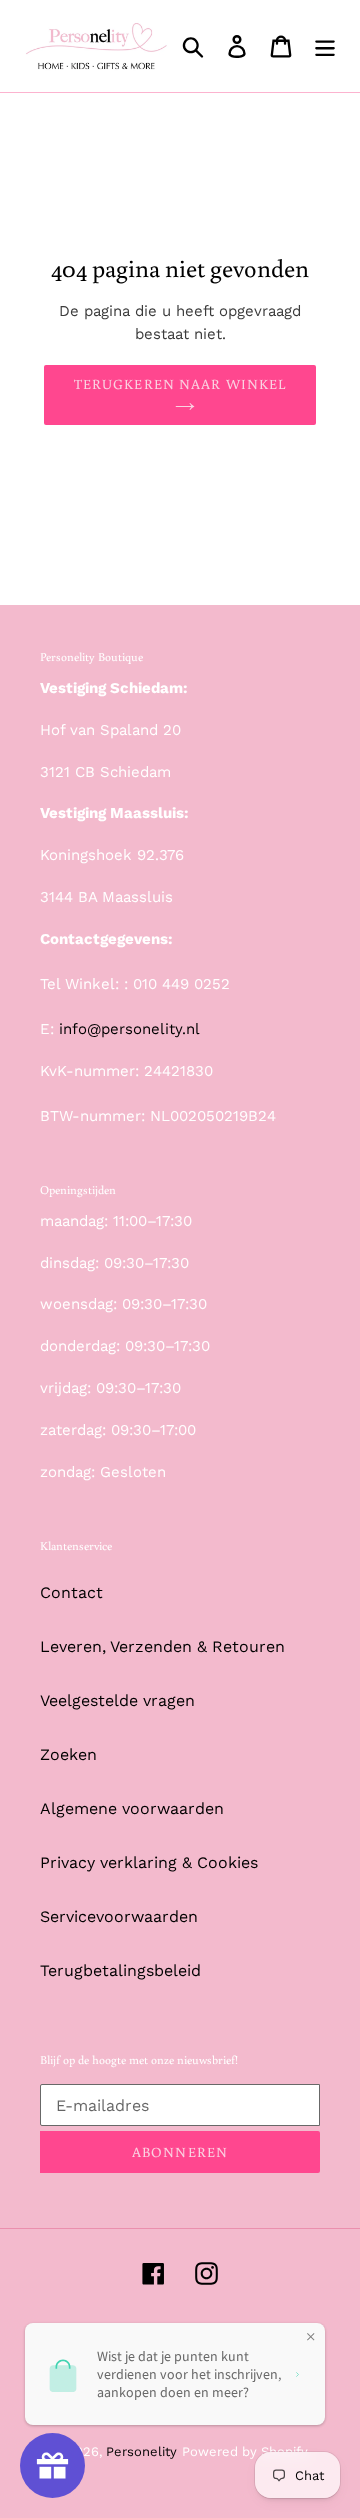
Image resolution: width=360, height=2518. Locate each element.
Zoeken (68, 1754)
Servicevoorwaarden (119, 1916)
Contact (71, 1592)
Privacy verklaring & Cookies (149, 1862)
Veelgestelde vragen (117, 1700)
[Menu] (325, 46)
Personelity (141, 2451)
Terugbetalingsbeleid (120, 1970)
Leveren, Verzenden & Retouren (162, 1646)
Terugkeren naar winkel (180, 384)
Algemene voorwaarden (132, 1808)
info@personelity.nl (129, 1029)
